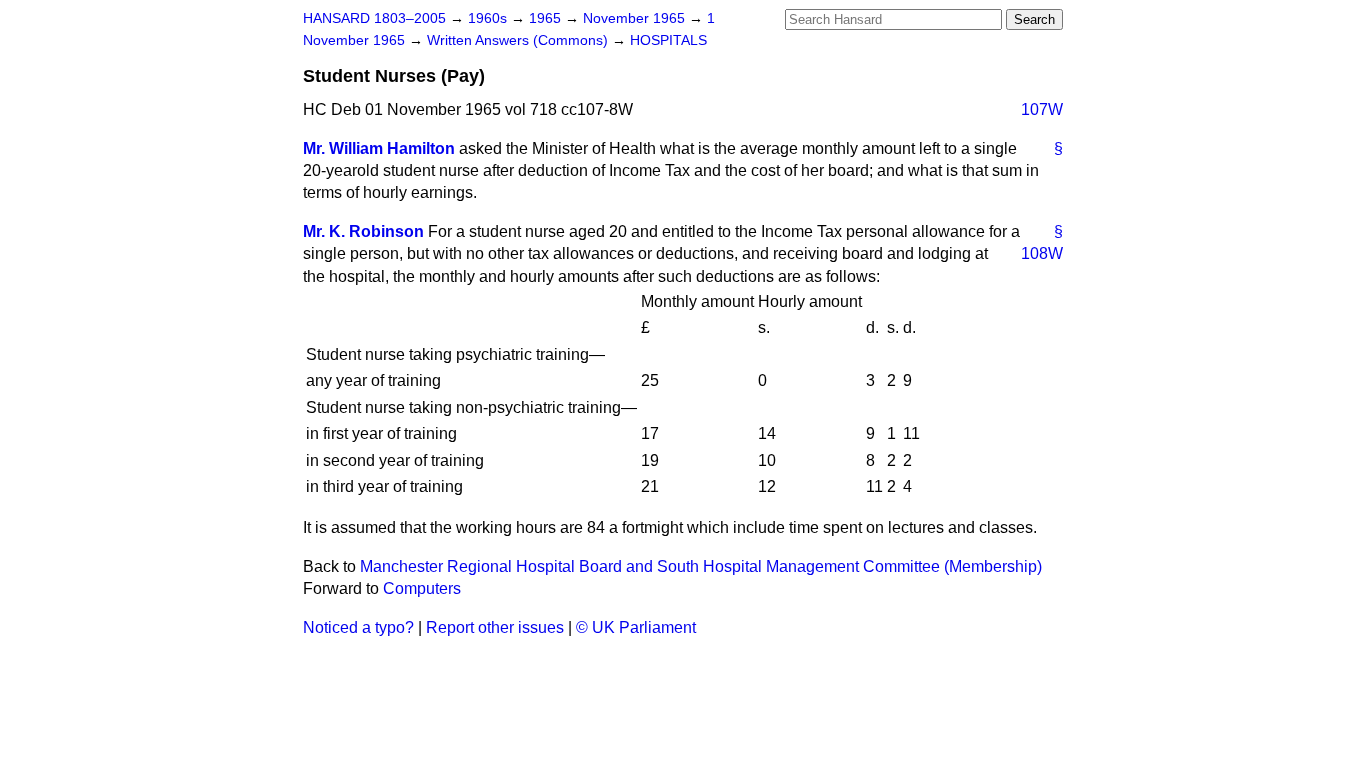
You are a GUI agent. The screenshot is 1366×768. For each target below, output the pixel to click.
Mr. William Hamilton (379, 148)
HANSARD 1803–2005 (374, 18)
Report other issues (495, 627)
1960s (489, 18)
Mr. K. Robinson (363, 231)
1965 (547, 18)
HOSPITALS (668, 40)
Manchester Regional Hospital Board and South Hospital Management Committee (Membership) (701, 566)
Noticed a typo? (358, 627)
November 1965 (636, 18)
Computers (422, 588)
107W (1042, 109)
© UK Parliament (636, 627)
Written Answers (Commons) (519, 40)
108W (1042, 253)
